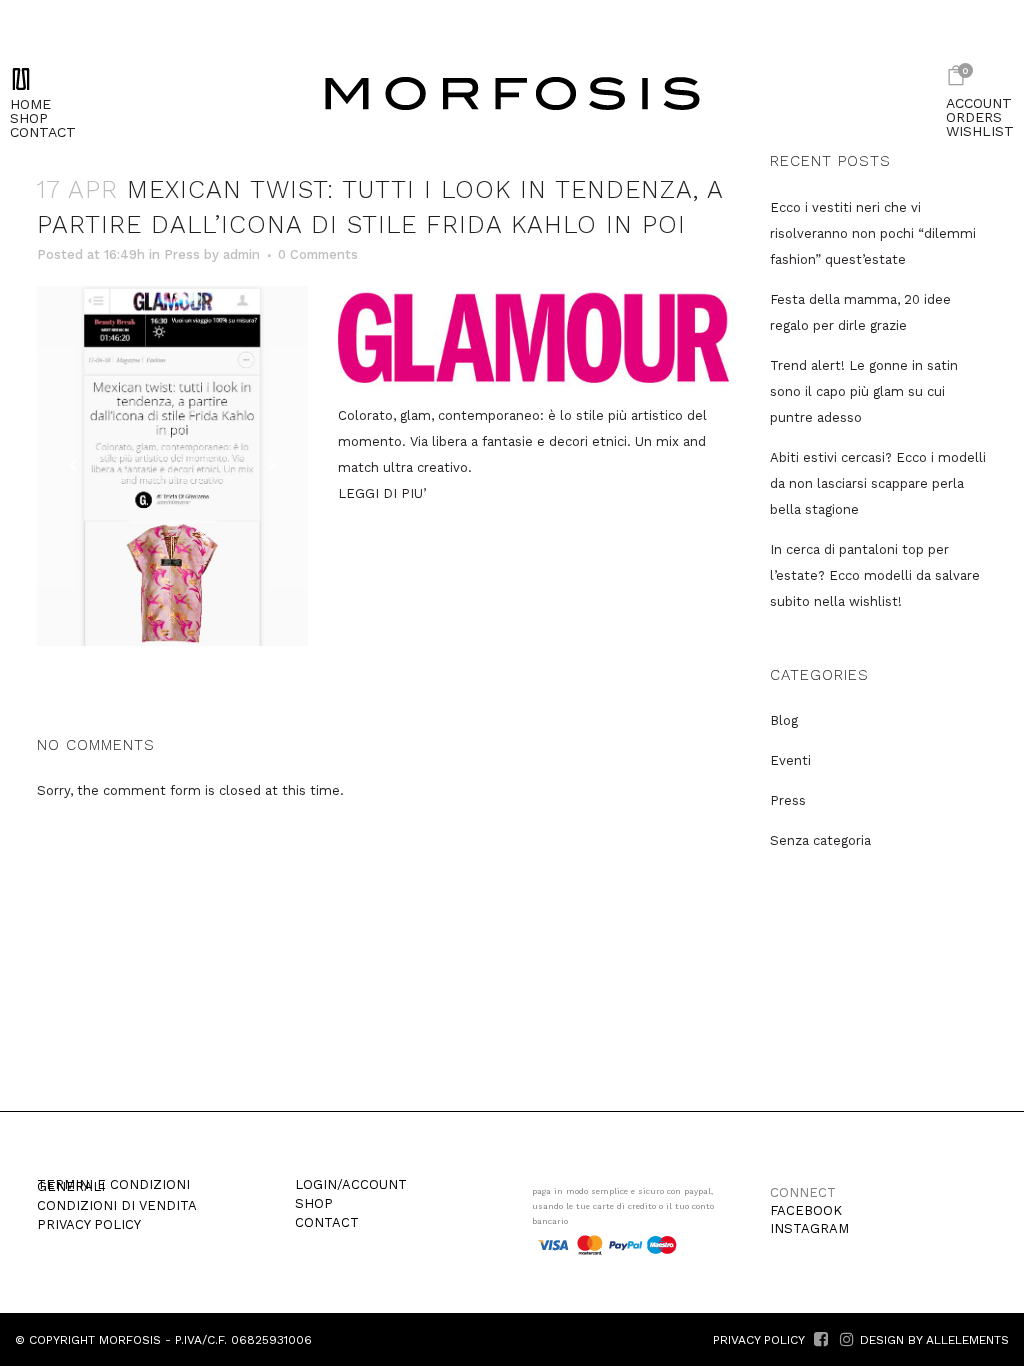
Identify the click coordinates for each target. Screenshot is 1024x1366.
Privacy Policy (89, 1225)
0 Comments (318, 254)
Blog (784, 720)
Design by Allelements (934, 1340)
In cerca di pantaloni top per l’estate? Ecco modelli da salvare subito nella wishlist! (875, 575)
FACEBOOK (806, 1210)
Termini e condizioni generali (113, 1186)
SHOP (29, 118)
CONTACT (43, 132)
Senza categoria (820, 840)
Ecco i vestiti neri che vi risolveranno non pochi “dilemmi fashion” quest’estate (873, 233)
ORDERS (974, 117)
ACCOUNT (979, 103)
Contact (327, 1223)
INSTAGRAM (809, 1228)
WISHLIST (980, 131)
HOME (30, 104)
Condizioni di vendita (117, 1206)
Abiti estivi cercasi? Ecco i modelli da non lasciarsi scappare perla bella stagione (878, 483)
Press (182, 254)
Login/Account (351, 1185)
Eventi (790, 760)
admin (241, 254)
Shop (314, 1204)
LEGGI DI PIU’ (382, 493)
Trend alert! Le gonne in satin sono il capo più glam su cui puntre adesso (864, 391)
